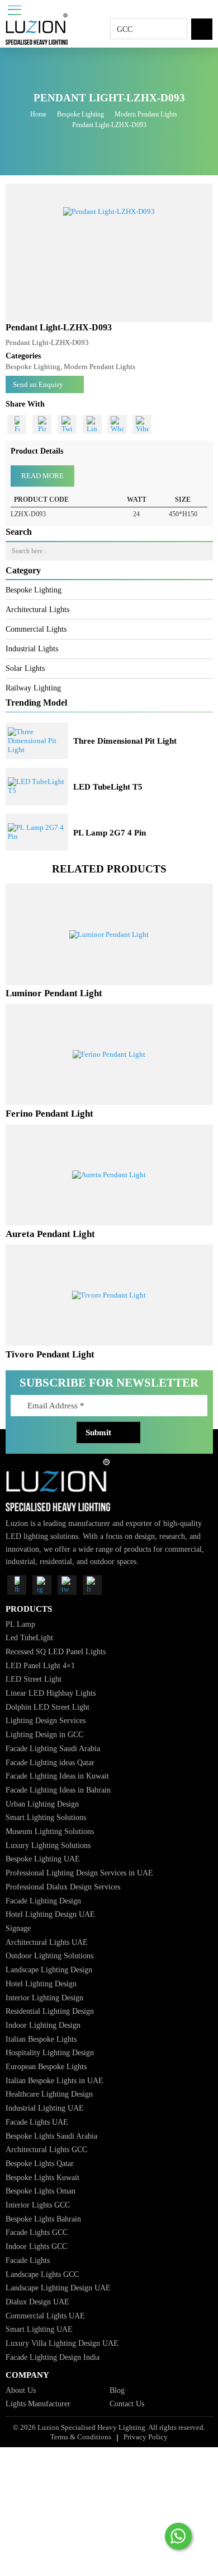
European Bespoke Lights (46, 2066)
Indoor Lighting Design (43, 2025)
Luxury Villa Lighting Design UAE (62, 2343)
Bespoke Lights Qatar (40, 2163)
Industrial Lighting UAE (45, 2108)
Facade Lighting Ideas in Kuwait (57, 1776)
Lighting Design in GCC (44, 1734)
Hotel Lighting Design (41, 1984)
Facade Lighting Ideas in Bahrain (58, 1790)
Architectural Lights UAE (47, 1942)
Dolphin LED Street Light (48, 1707)
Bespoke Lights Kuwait (42, 2177)
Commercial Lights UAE (45, 2316)
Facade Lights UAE (37, 2122)
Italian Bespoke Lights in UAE (54, 2080)
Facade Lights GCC (37, 2232)
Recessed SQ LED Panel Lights (56, 1651)
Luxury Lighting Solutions (48, 1845)
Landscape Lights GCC (42, 2274)
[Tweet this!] (67, 424)
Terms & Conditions (81, 2437)
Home (38, 114)
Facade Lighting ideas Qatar (50, 1762)
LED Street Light (34, 1679)
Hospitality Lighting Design (50, 2052)
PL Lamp (20, 1624)
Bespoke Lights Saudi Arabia (51, 2136)
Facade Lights (28, 2260)
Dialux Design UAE (37, 2302)
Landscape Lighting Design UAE (58, 2288)
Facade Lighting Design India (53, 2357)
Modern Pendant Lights (146, 114)
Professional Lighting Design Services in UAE (79, 1873)
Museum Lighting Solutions (50, 1831)
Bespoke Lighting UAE (43, 1859)
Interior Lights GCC (38, 2205)
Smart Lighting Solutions (46, 1817)
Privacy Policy (146, 2437)
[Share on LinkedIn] (92, 424)
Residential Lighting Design (50, 2011)
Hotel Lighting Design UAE (50, 1914)
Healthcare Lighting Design (49, 2094)
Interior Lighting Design (44, 1998)
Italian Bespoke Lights (41, 2039)
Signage (18, 1928)
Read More (42, 476)
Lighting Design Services (46, 1720)
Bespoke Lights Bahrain (43, 2219)
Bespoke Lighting (80, 114)
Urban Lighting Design (42, 1804)
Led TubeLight (29, 1637)
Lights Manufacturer (38, 2404)
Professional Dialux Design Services (63, 1887)
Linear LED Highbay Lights (51, 1693)
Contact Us (127, 2404)
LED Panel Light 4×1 (40, 1665)
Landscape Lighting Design (49, 1970)
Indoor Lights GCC (36, 2246)
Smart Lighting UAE (39, 2329)
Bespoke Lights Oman (41, 2191)
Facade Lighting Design (43, 1901)
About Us (21, 2390)
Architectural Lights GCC (46, 2149)
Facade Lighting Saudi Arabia (53, 1748)
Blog (117, 2390)
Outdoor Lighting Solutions (49, 1956)
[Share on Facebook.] (17, 424)
